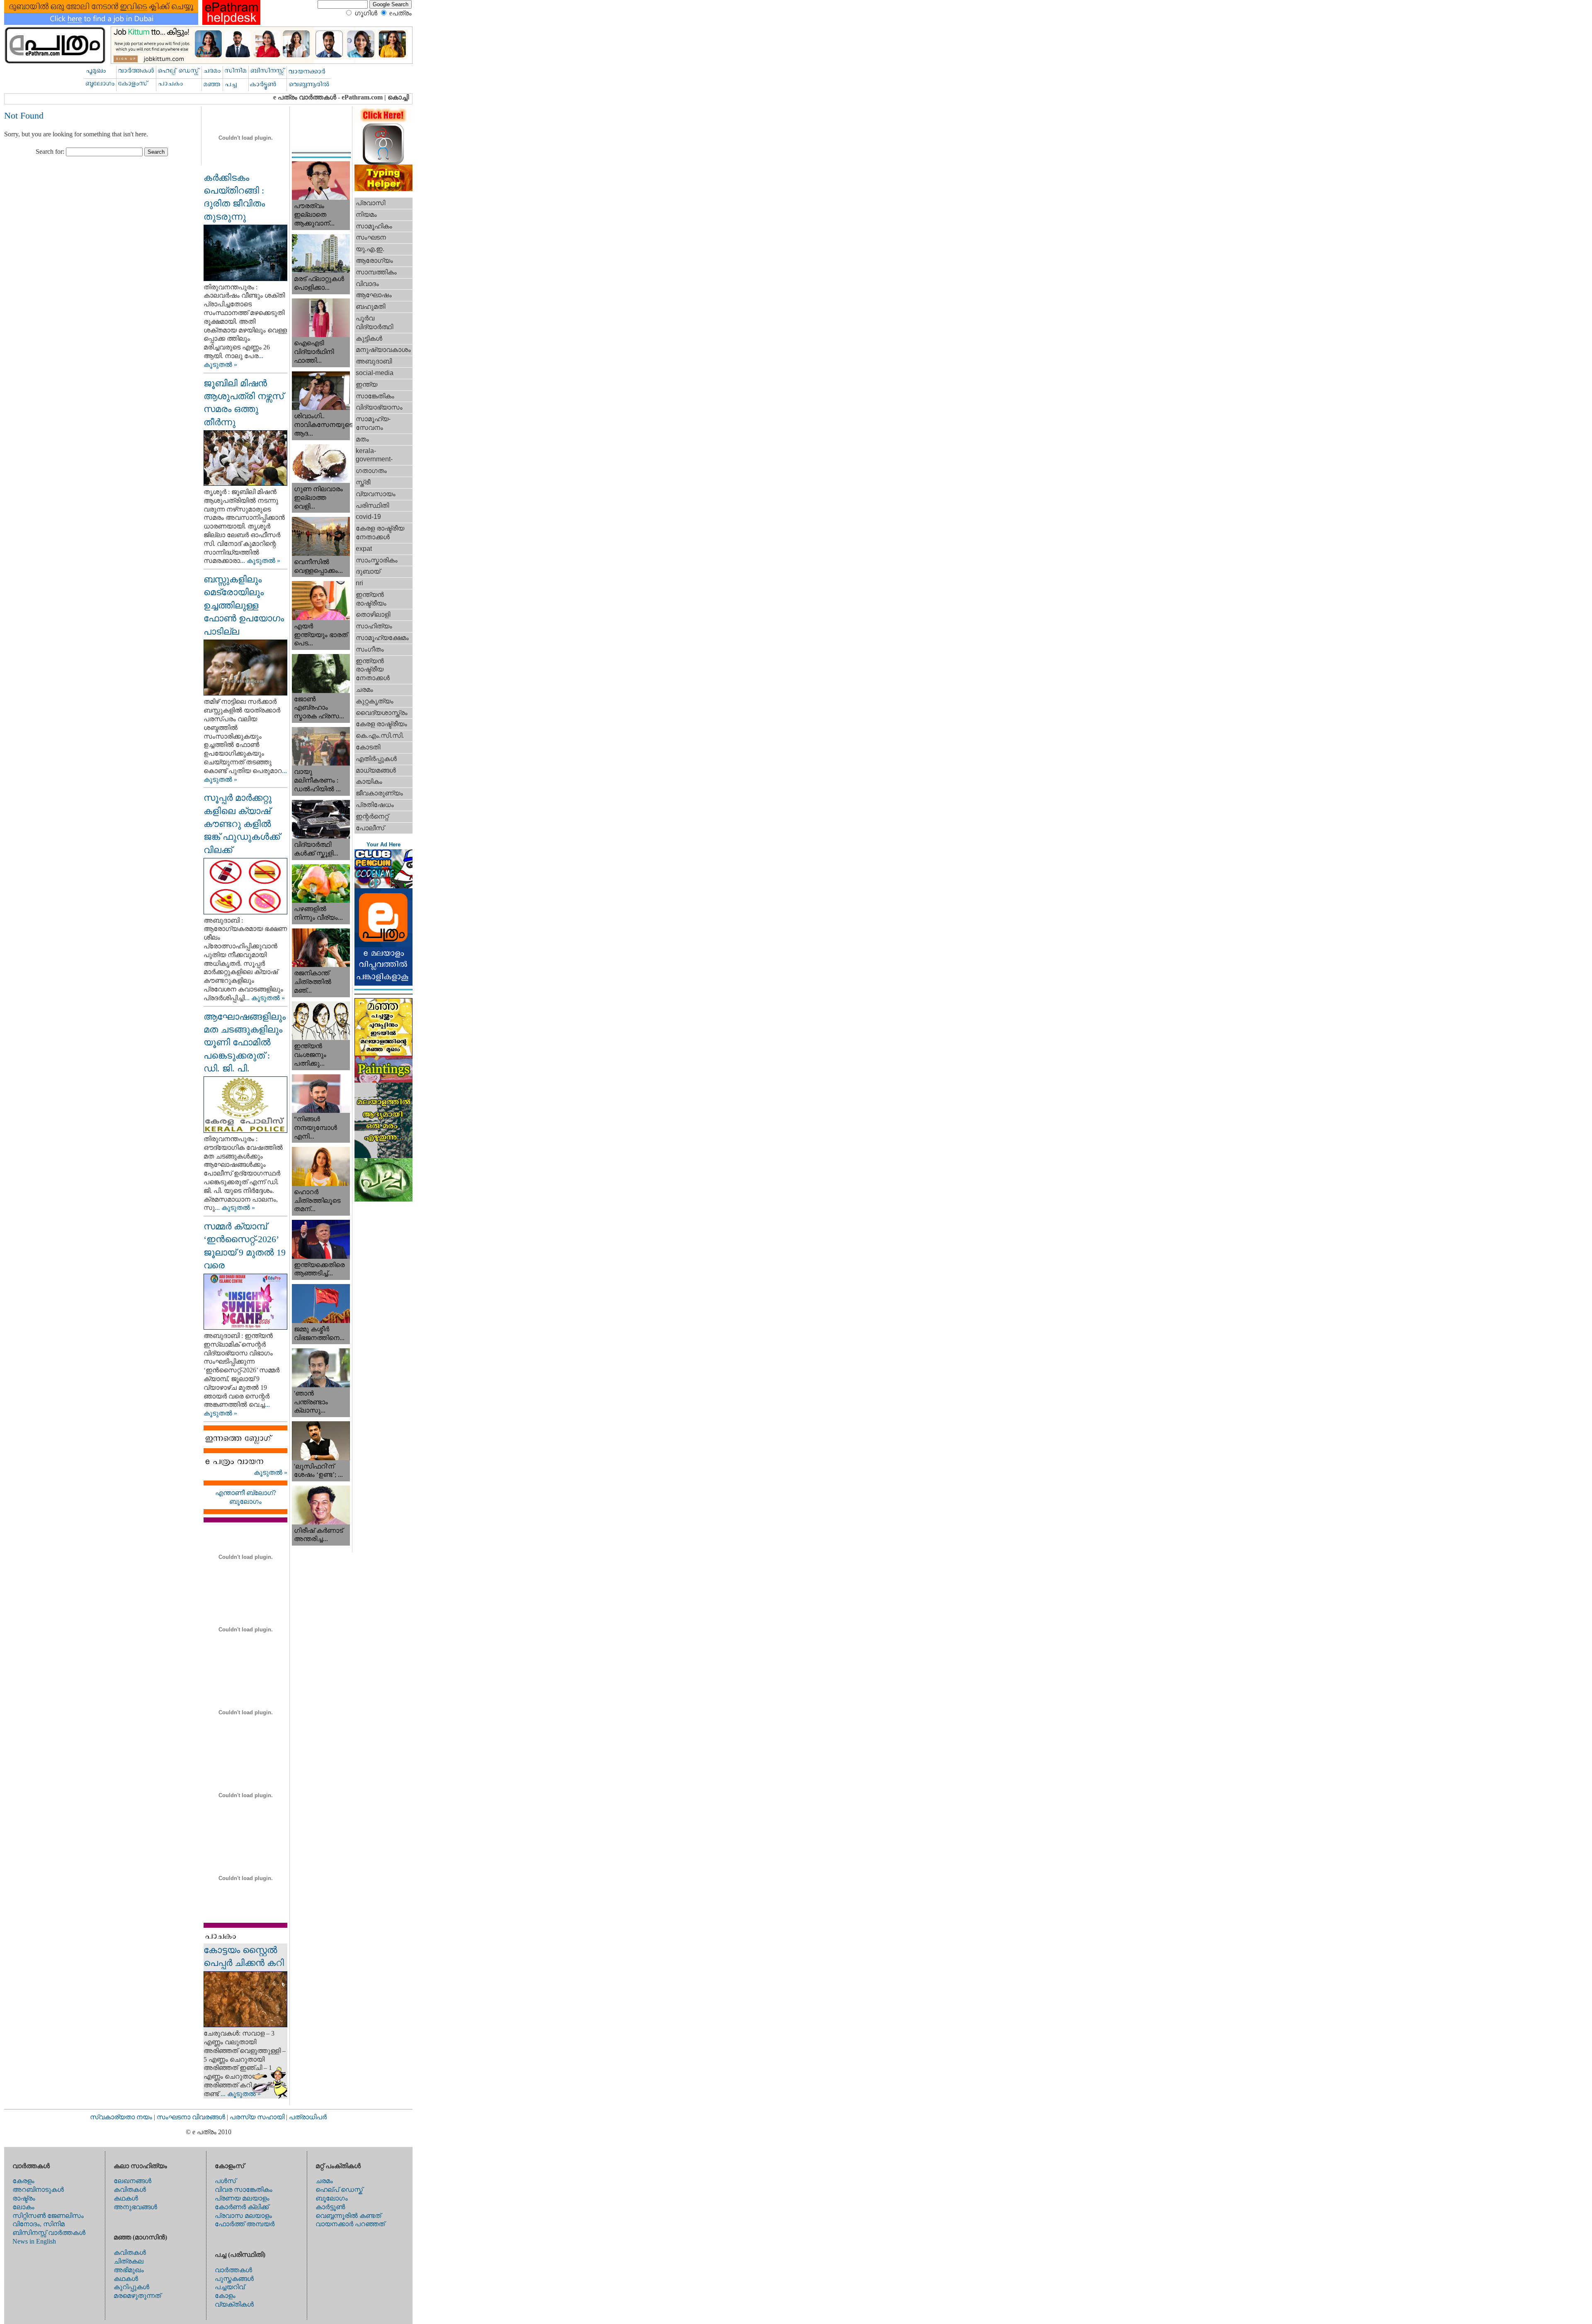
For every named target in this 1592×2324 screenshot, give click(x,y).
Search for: (50, 151)
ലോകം (23, 2207)
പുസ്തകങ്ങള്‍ (234, 2279)
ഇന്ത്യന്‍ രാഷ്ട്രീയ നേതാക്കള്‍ (373, 670)
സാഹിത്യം (374, 626)
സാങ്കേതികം (375, 396)
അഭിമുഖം (129, 2270)
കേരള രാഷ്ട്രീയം (381, 724)
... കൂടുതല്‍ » (260, 561)
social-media (375, 373)
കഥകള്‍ (126, 2198)
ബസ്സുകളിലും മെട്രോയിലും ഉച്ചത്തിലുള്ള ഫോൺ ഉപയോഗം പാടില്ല (244, 605)
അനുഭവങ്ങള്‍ (135, 2207)
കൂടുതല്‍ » (271, 1472)
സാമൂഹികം (374, 226)
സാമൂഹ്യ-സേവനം (373, 423)
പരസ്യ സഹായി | (259, 2117)
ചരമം (364, 689)
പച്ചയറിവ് (230, 2287)
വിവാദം (367, 284)
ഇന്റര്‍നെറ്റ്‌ (372, 816)
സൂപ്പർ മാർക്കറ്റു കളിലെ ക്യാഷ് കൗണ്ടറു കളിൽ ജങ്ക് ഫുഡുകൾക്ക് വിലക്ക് (242, 824)
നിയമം (366, 214)
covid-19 (368, 517)
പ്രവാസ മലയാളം (243, 2216)
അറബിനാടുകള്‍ (38, 2190)
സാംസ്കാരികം (377, 560)
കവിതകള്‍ (130, 2190)
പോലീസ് (370, 828)
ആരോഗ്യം (374, 261)
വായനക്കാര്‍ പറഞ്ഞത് (350, 2224)
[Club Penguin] (383, 886)
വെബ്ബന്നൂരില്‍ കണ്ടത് (348, 2216)
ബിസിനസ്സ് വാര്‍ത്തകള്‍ (49, 2233)
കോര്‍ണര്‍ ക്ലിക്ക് (242, 2207)
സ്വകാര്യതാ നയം (121, 2117)
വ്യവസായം (376, 494)
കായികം (369, 782)
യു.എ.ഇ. (370, 249)
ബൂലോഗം (245, 1501)
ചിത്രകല (129, 2261)
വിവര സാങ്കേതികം (244, 2190)
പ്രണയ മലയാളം (242, 2198)
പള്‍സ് (225, 2181)
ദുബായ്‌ (368, 571)
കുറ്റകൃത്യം (375, 701)
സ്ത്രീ (363, 482)
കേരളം (23, 2181)
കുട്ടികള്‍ (369, 338)
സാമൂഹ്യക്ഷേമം (382, 638)
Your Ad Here (383, 845)
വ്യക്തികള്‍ (234, 2304)
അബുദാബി (374, 361)
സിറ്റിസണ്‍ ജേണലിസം (48, 2216)
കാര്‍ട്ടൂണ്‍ (330, 2207)
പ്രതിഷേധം (375, 805)
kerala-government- (374, 455)
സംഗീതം (370, 649)
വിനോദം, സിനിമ (39, 2224)
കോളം (225, 2296)
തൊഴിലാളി (373, 614)
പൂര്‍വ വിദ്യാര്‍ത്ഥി (374, 322)
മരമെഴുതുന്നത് (137, 2296)
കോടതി (368, 747)
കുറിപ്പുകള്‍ (131, 2287)
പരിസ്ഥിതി (372, 505)
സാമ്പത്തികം (376, 272)
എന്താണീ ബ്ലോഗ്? (246, 1493)
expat (364, 549)
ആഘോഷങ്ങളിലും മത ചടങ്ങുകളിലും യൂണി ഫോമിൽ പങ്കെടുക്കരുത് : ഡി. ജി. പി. (245, 1042)
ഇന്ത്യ (366, 384)
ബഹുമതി (370, 307)
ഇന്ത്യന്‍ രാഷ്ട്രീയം (371, 599)
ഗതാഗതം (371, 471)
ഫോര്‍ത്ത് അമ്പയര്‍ (245, 2224)
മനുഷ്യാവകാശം (383, 350)
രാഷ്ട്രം (24, 2198)
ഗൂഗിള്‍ (366, 13)
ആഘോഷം (374, 295)
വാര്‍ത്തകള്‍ (233, 2270)
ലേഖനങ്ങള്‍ (132, 2181)
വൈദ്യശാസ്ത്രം (382, 713)
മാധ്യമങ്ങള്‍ (376, 770)
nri (359, 583)
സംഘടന (371, 237)
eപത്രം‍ (400, 13)
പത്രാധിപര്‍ (308, 2117)
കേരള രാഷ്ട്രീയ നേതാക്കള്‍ (380, 533)
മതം (362, 439)
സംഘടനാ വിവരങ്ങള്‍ (192, 2117)
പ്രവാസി (370, 203)
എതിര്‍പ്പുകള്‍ (376, 759)
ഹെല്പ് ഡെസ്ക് (339, 2190)
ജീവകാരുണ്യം (379, 793)
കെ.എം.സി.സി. (380, 735)
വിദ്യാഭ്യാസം (379, 407)
